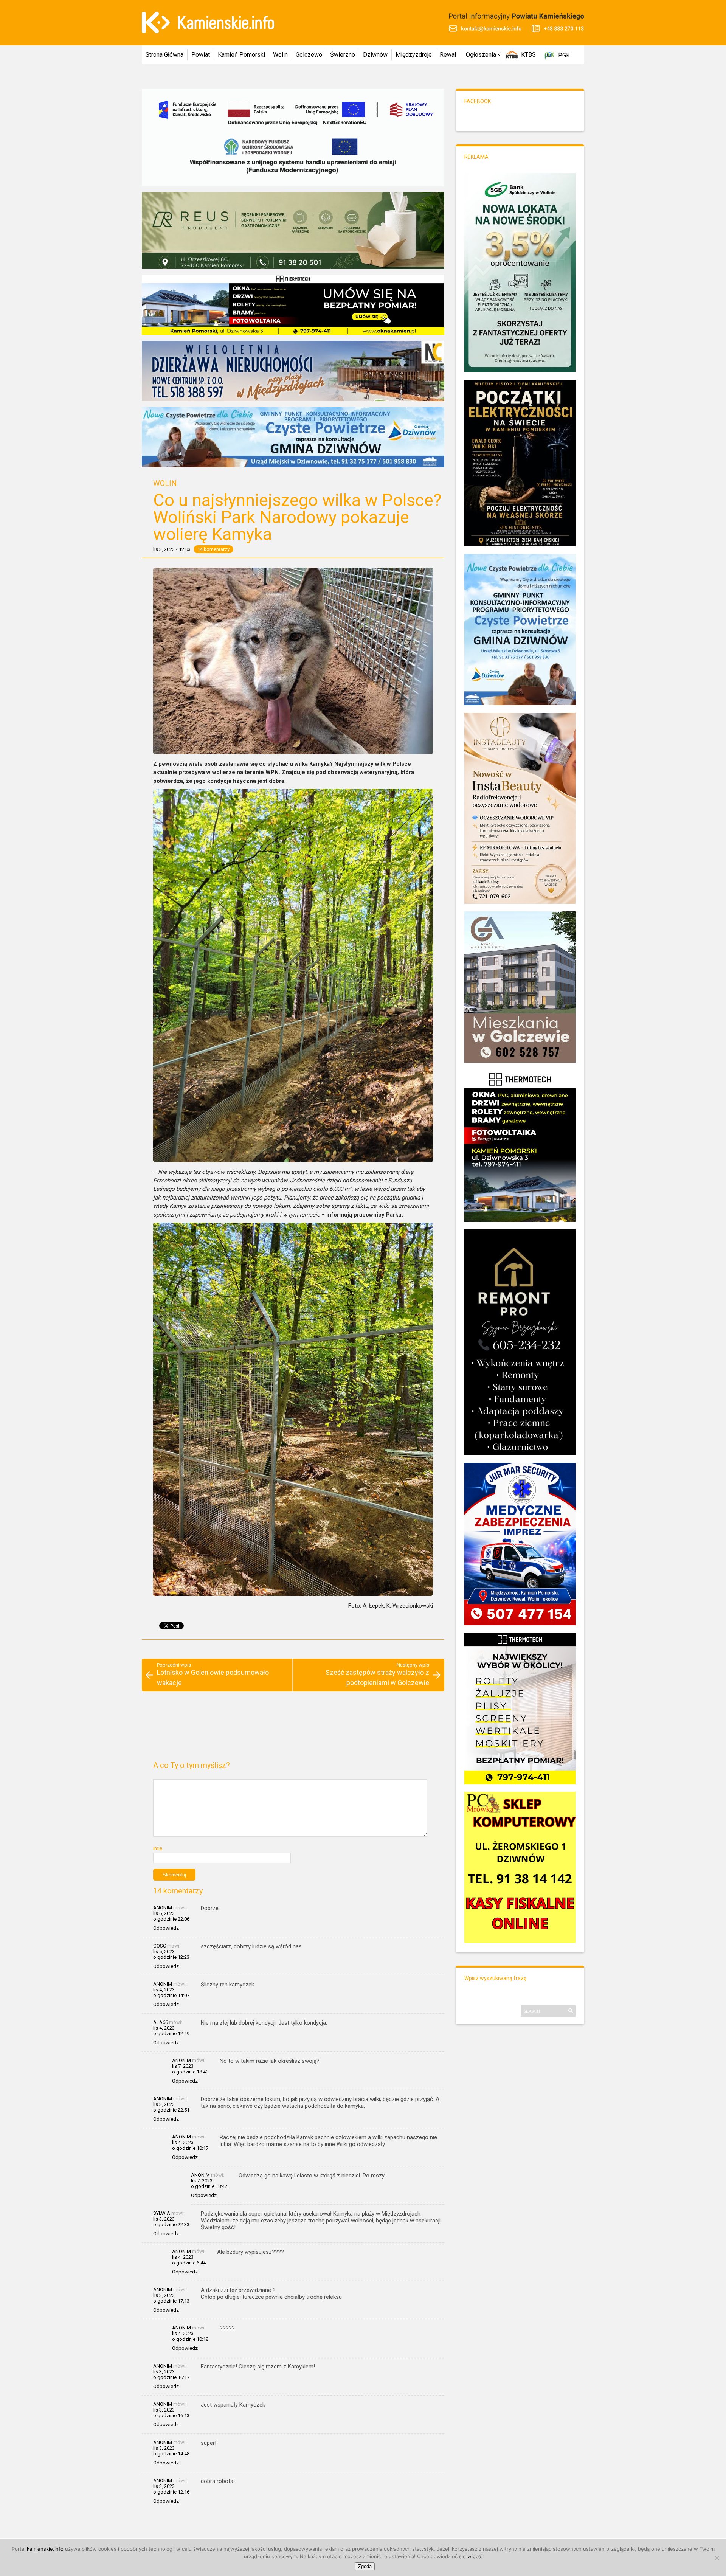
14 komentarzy (213, 549)
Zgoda (365, 2566)
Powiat (201, 55)
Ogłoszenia (481, 55)
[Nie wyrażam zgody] (717, 2558)
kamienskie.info (45, 2549)
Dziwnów (375, 55)
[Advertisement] (293, 1729)
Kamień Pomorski (241, 55)
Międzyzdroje (414, 55)
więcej (475, 2556)
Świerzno (343, 55)
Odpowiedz (166, 1928)
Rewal (448, 55)
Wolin (280, 55)
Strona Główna (164, 55)
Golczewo (309, 55)
